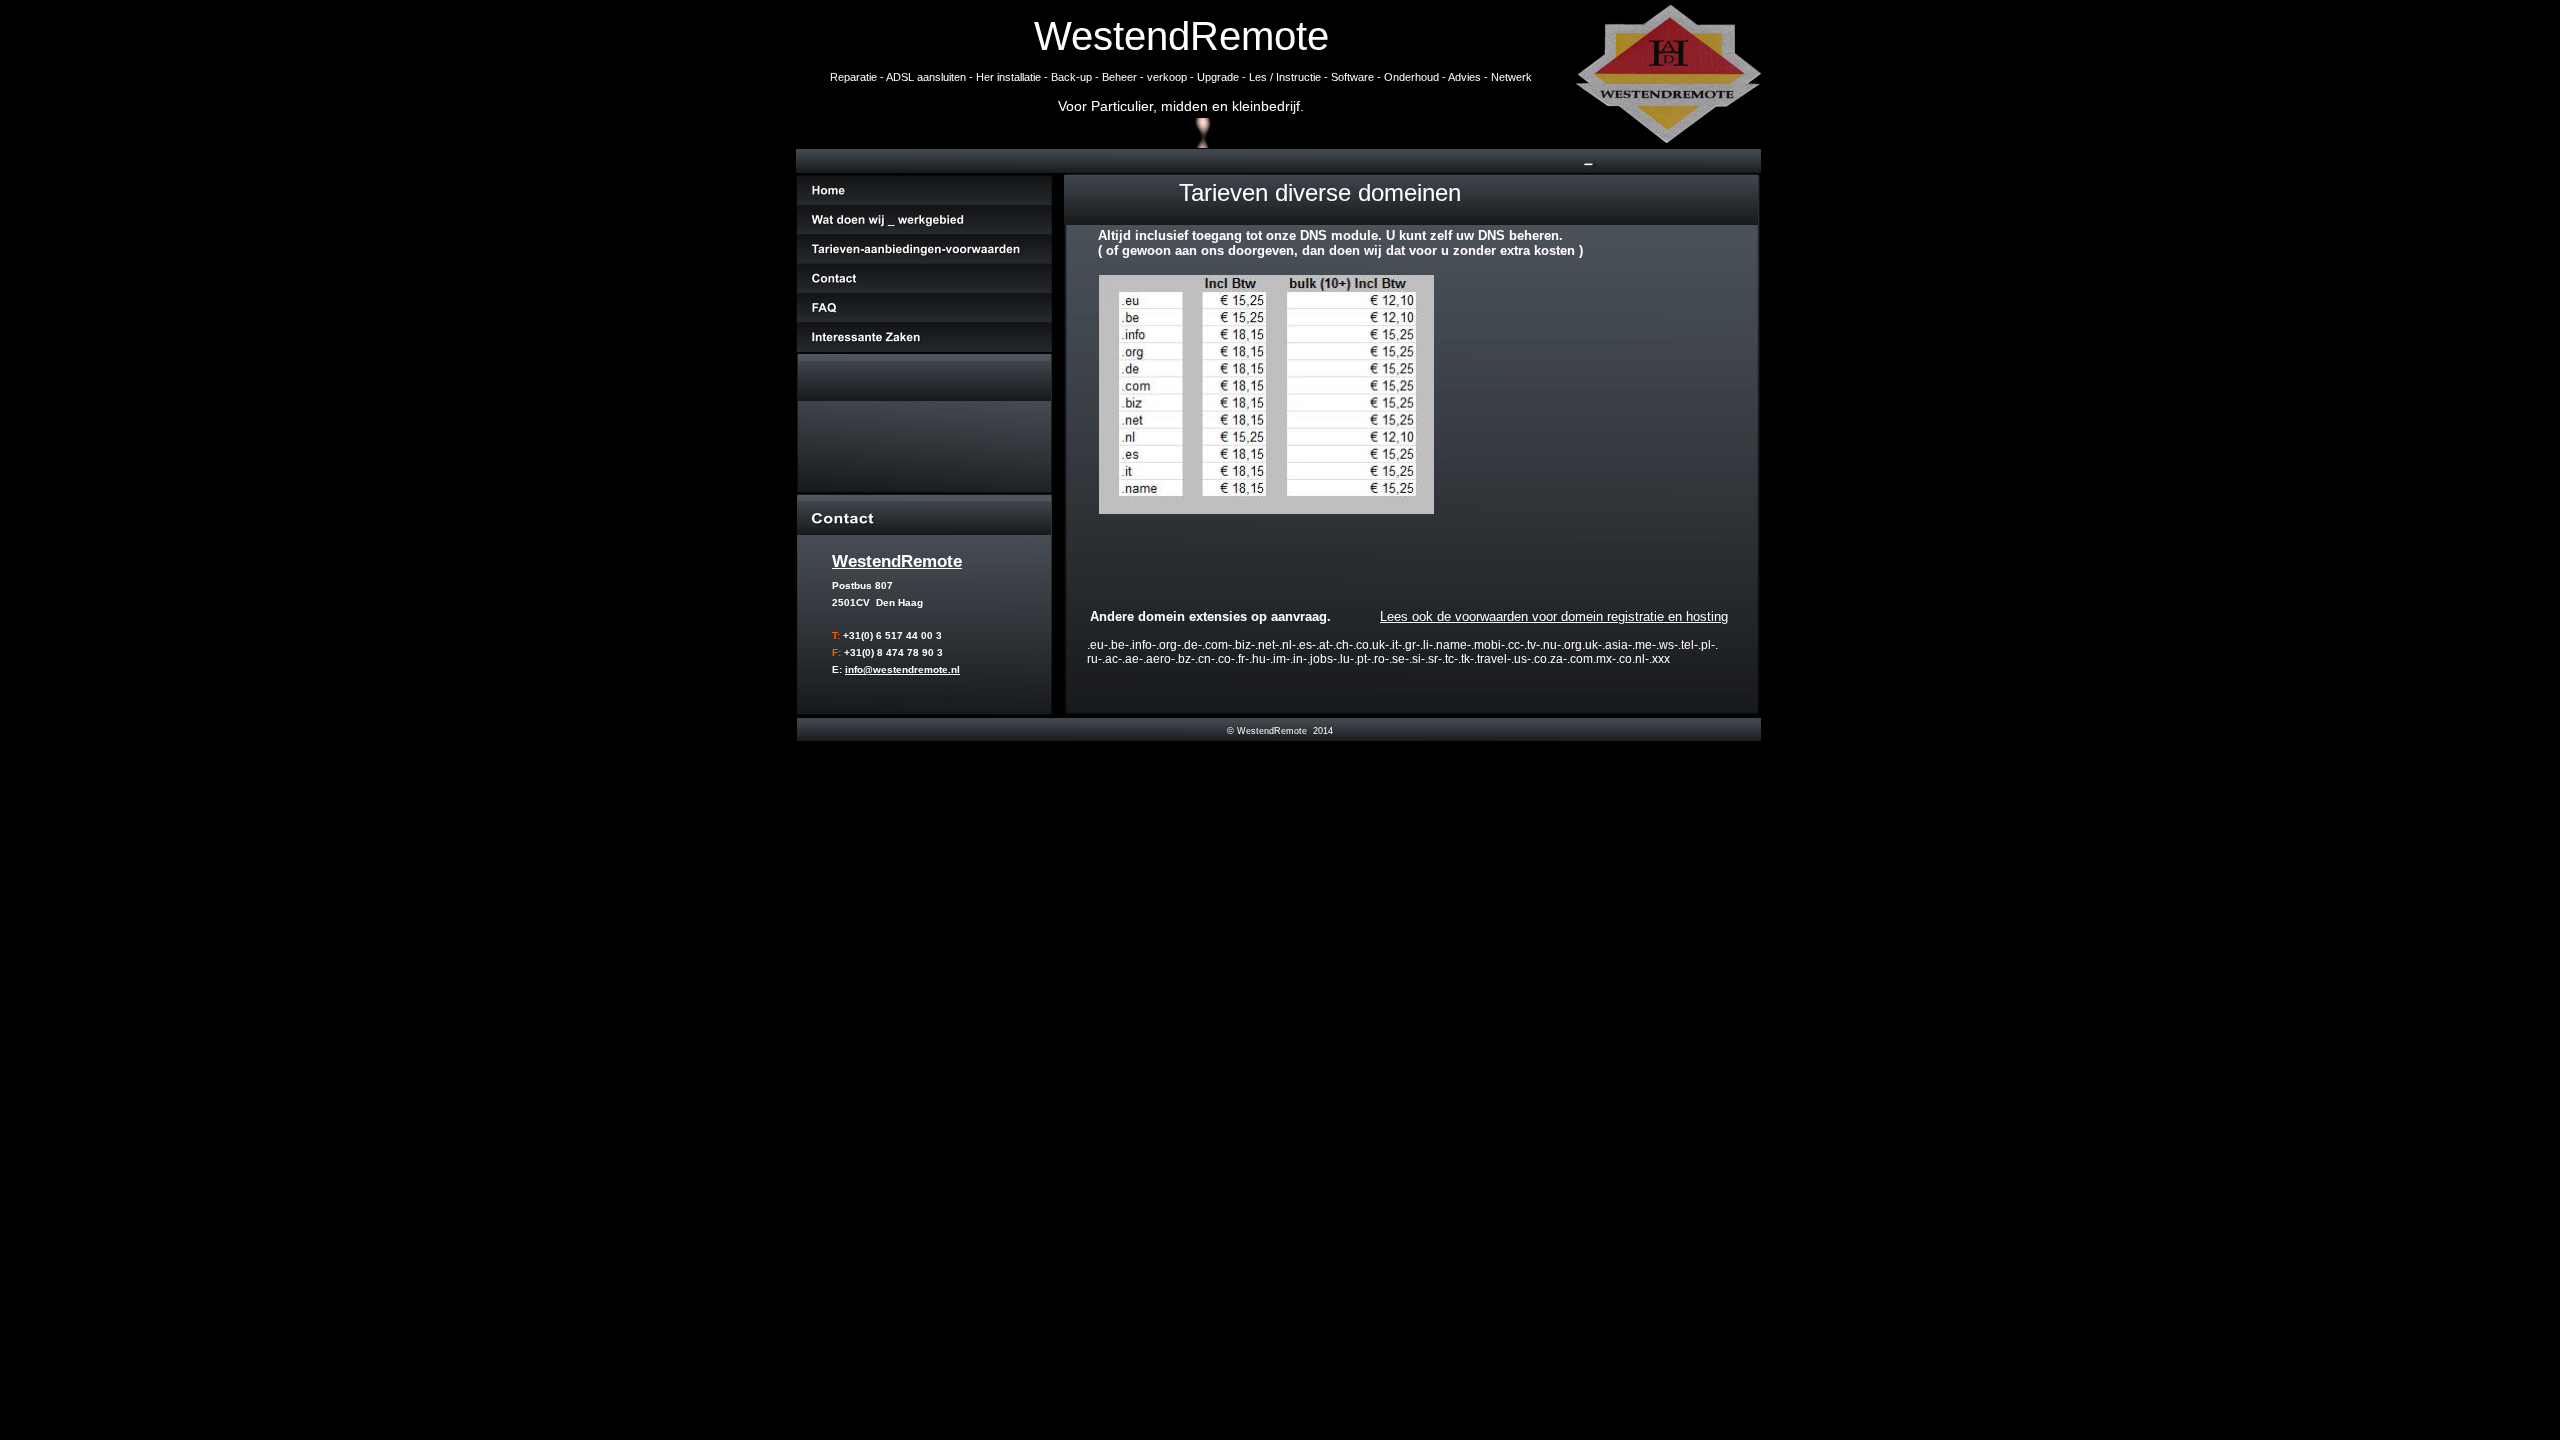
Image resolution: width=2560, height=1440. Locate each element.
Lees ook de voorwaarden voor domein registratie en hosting (1554, 616)
